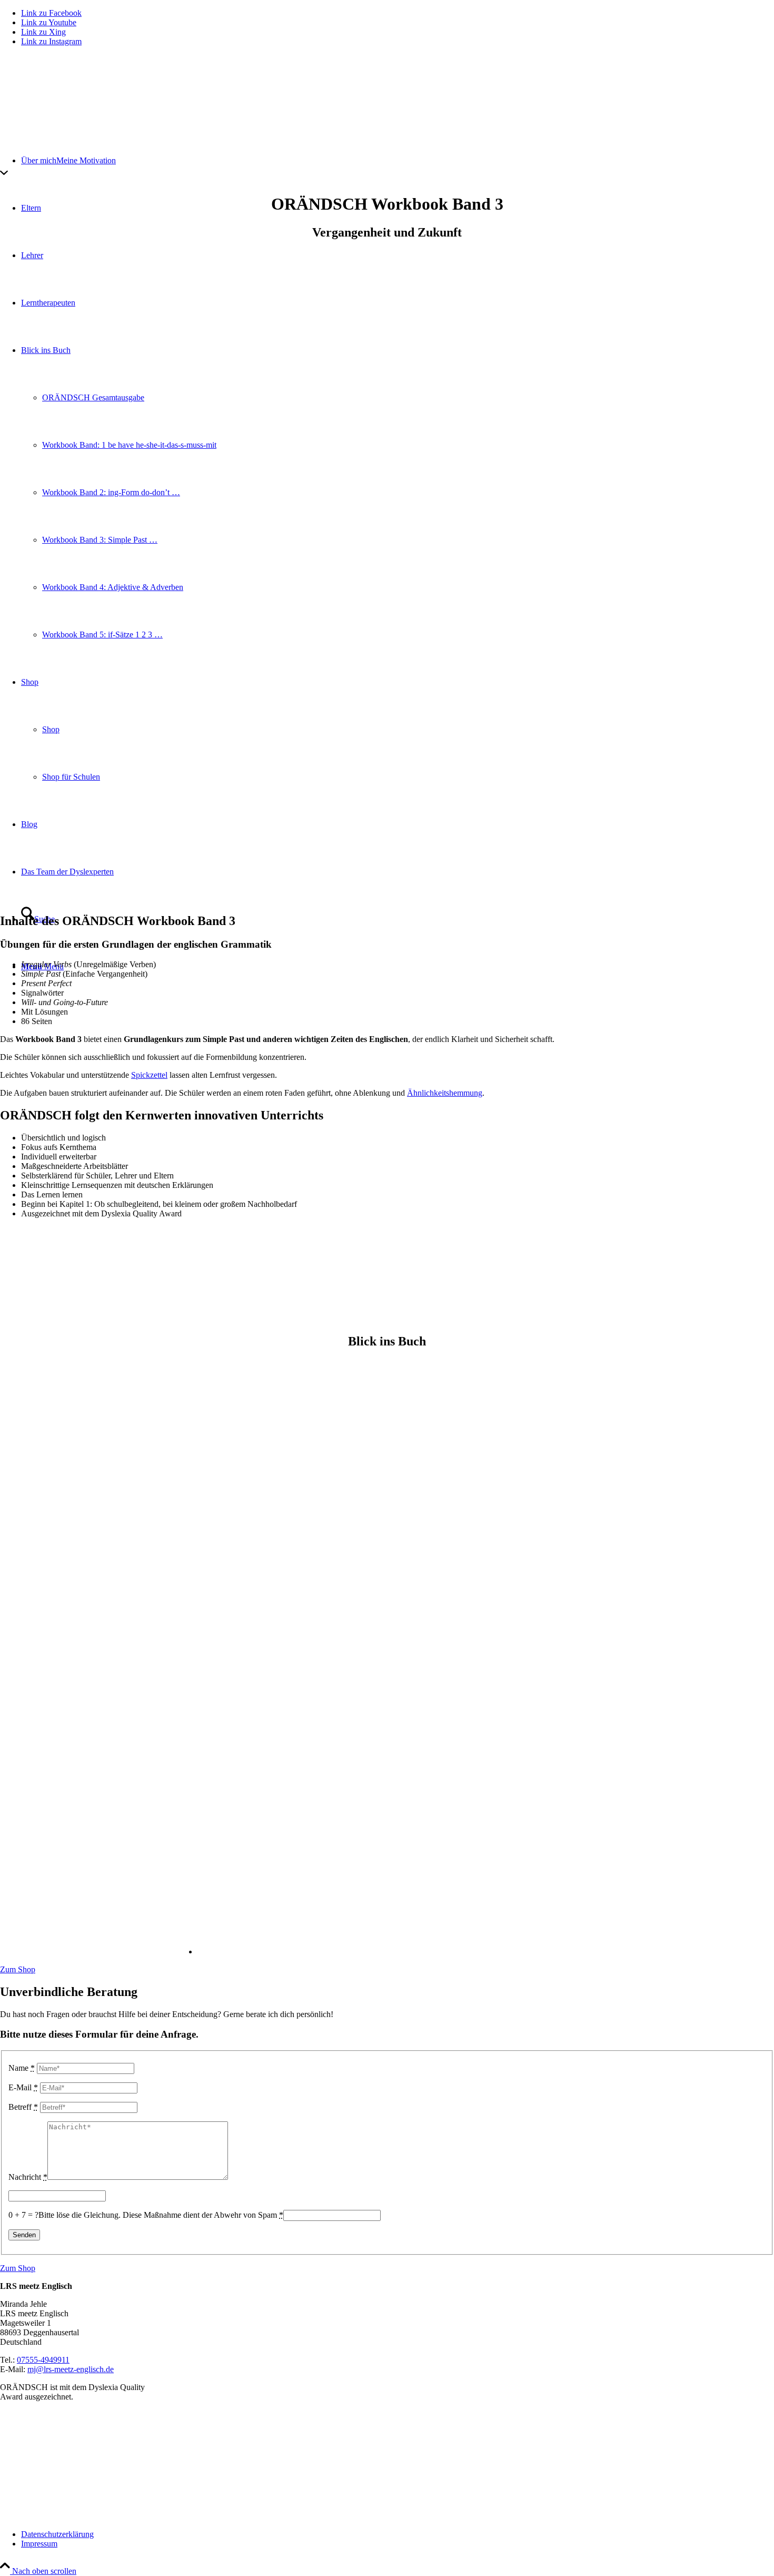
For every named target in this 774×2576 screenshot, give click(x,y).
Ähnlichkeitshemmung (445, 1093)
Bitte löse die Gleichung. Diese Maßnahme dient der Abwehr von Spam (161, 2215)
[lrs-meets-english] (79, 105)
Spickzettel (149, 1075)
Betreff (23, 2107)
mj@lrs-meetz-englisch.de (71, 2369)
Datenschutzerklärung (57, 2534)
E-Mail (23, 2087)
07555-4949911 (43, 2360)
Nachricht (28, 2177)
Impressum (39, 2544)
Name (22, 2068)
